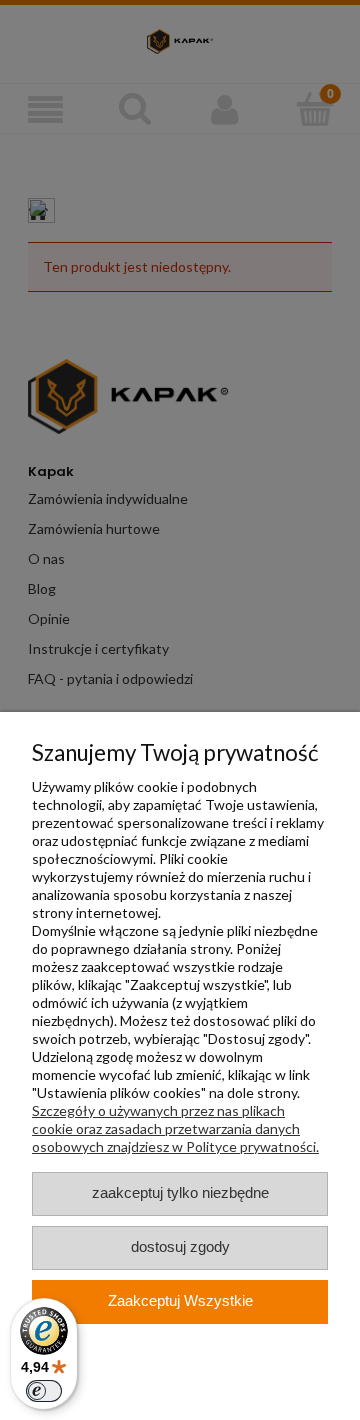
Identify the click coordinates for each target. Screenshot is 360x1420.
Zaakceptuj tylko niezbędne (180, 1193)
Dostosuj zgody (180, 1247)
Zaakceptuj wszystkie (180, 1301)
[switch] (44, 1391)
